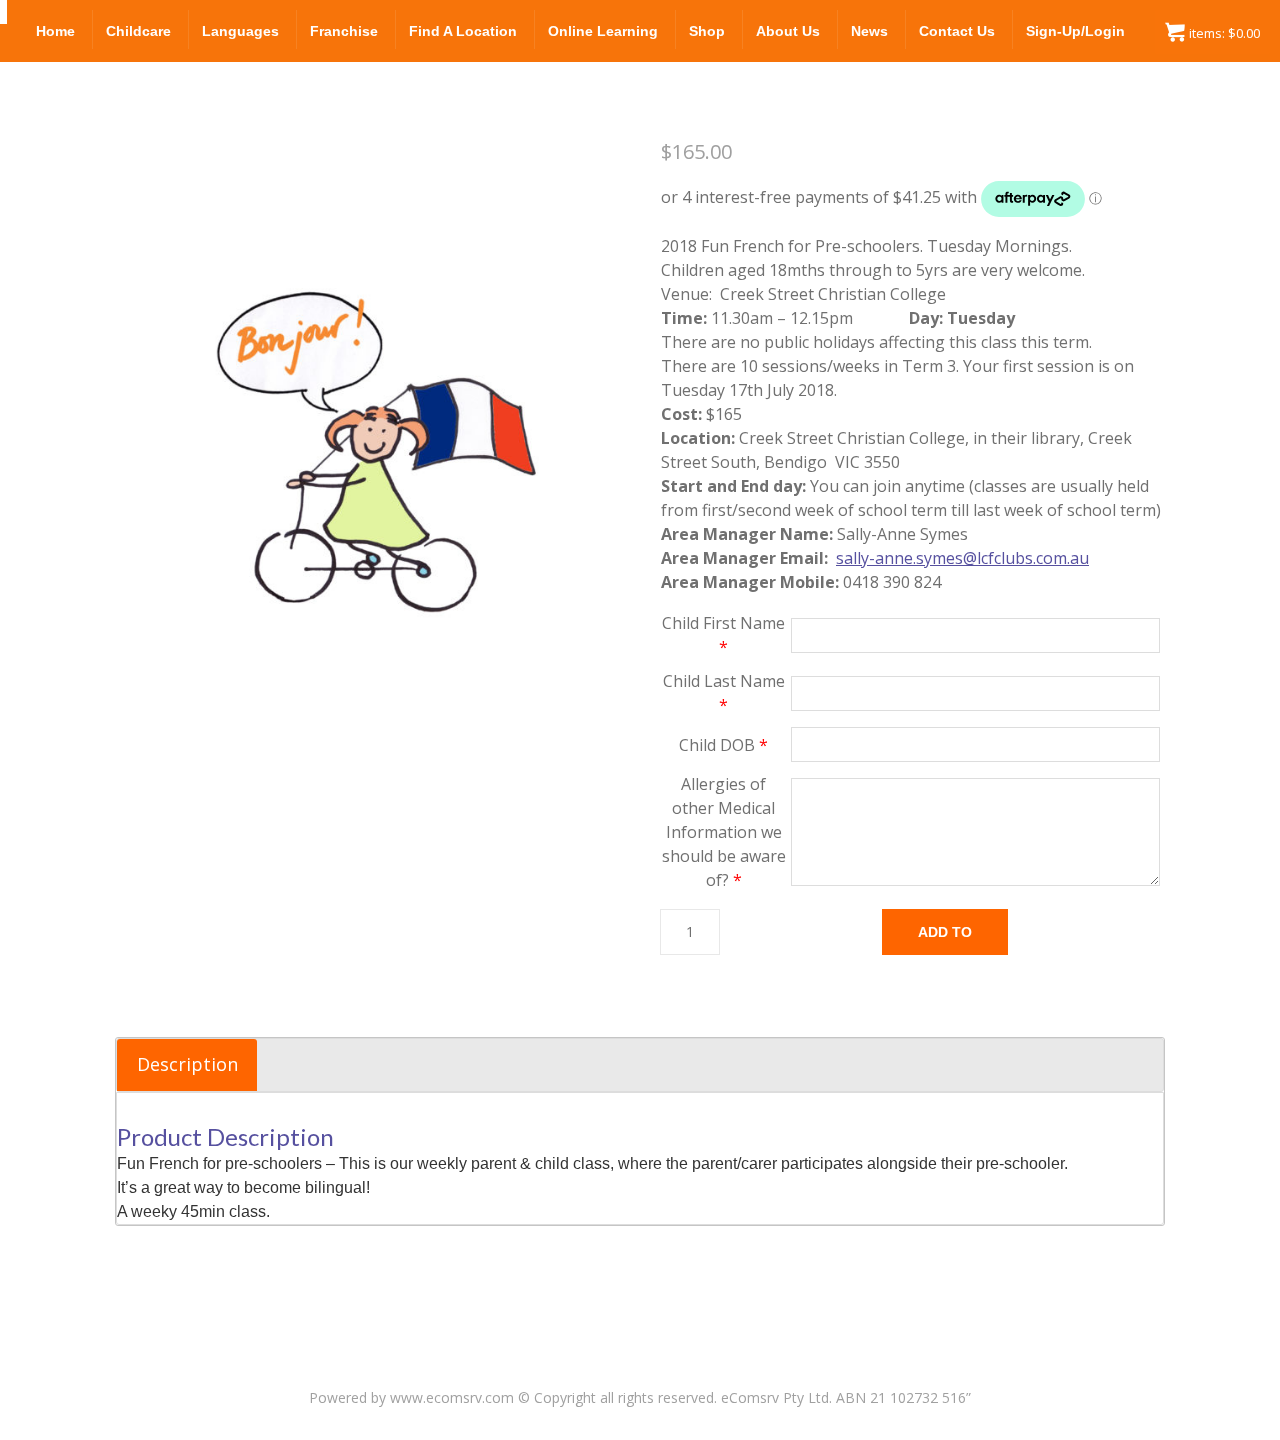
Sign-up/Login (1075, 31)
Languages (240, 31)
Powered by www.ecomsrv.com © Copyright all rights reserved (511, 1397)
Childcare (138, 31)
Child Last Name (724, 693)
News (869, 31)
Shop (707, 31)
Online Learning (603, 31)
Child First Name (723, 635)
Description (187, 1064)
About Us (788, 31)
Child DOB (723, 745)
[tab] (187, 1065)
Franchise (344, 31)
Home (55, 31)
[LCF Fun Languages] (3, 12)
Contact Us (957, 31)
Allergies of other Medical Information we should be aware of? (724, 832)
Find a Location (463, 31)
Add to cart (945, 939)
